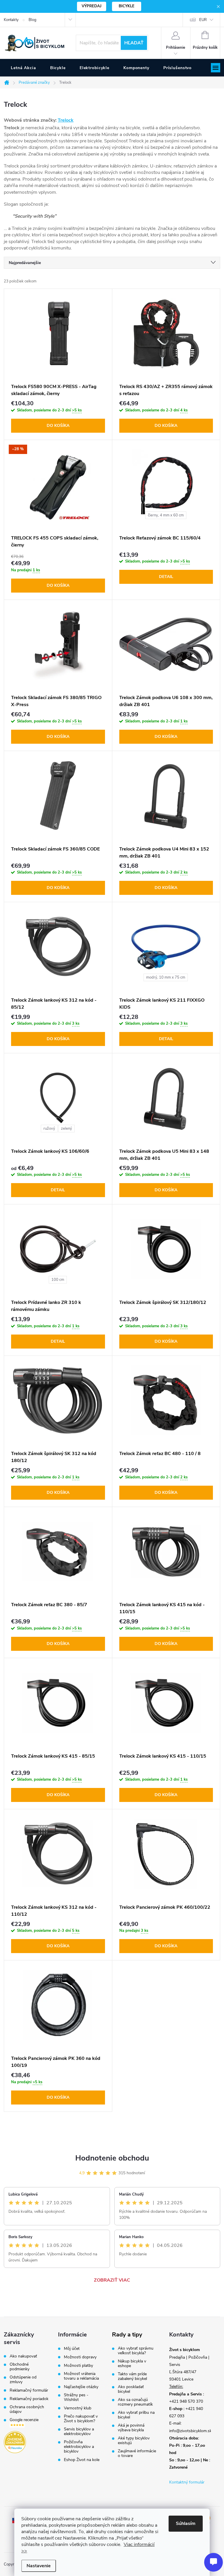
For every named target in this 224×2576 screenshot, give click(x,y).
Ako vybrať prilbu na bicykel (136, 2415)
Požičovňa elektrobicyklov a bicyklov (79, 2447)
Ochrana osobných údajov (27, 2409)
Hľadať (134, 43)
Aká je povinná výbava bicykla (131, 2428)
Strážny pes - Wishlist (76, 2397)
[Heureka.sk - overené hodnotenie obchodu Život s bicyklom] (15, 2442)
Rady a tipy (127, 2335)
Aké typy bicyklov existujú (134, 2441)
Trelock (66, 120)
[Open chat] (213, 2562)
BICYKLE (127, 6)
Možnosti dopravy (80, 2357)
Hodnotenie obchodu (112, 2158)
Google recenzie (24, 2420)
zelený (66, 1129)
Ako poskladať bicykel (131, 2389)
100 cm (58, 1280)
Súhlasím (186, 2523)
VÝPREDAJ (92, 6)
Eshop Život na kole (82, 2460)
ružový (49, 1129)
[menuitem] (23, 68)
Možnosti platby (78, 2366)
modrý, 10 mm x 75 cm (166, 977)
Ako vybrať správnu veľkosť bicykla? (136, 2351)
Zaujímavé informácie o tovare (137, 2453)
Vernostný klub (78, 2408)
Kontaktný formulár (187, 2482)
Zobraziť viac (112, 2280)
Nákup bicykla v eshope (132, 2364)
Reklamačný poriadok (29, 2399)
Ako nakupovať (23, 2356)
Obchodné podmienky (20, 2367)
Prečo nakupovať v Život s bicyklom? (81, 2419)
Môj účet (72, 2349)
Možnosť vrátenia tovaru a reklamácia (81, 2376)
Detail (166, 577)
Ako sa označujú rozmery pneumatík (135, 2402)
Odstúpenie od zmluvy (23, 2380)
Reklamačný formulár (29, 2390)
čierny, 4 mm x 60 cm (166, 515)
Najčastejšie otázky (81, 2387)
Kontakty (11, 20)
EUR (203, 20)
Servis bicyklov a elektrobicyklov (79, 2432)
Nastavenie (39, 2566)
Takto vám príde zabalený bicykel (132, 2376)
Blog (33, 20)
